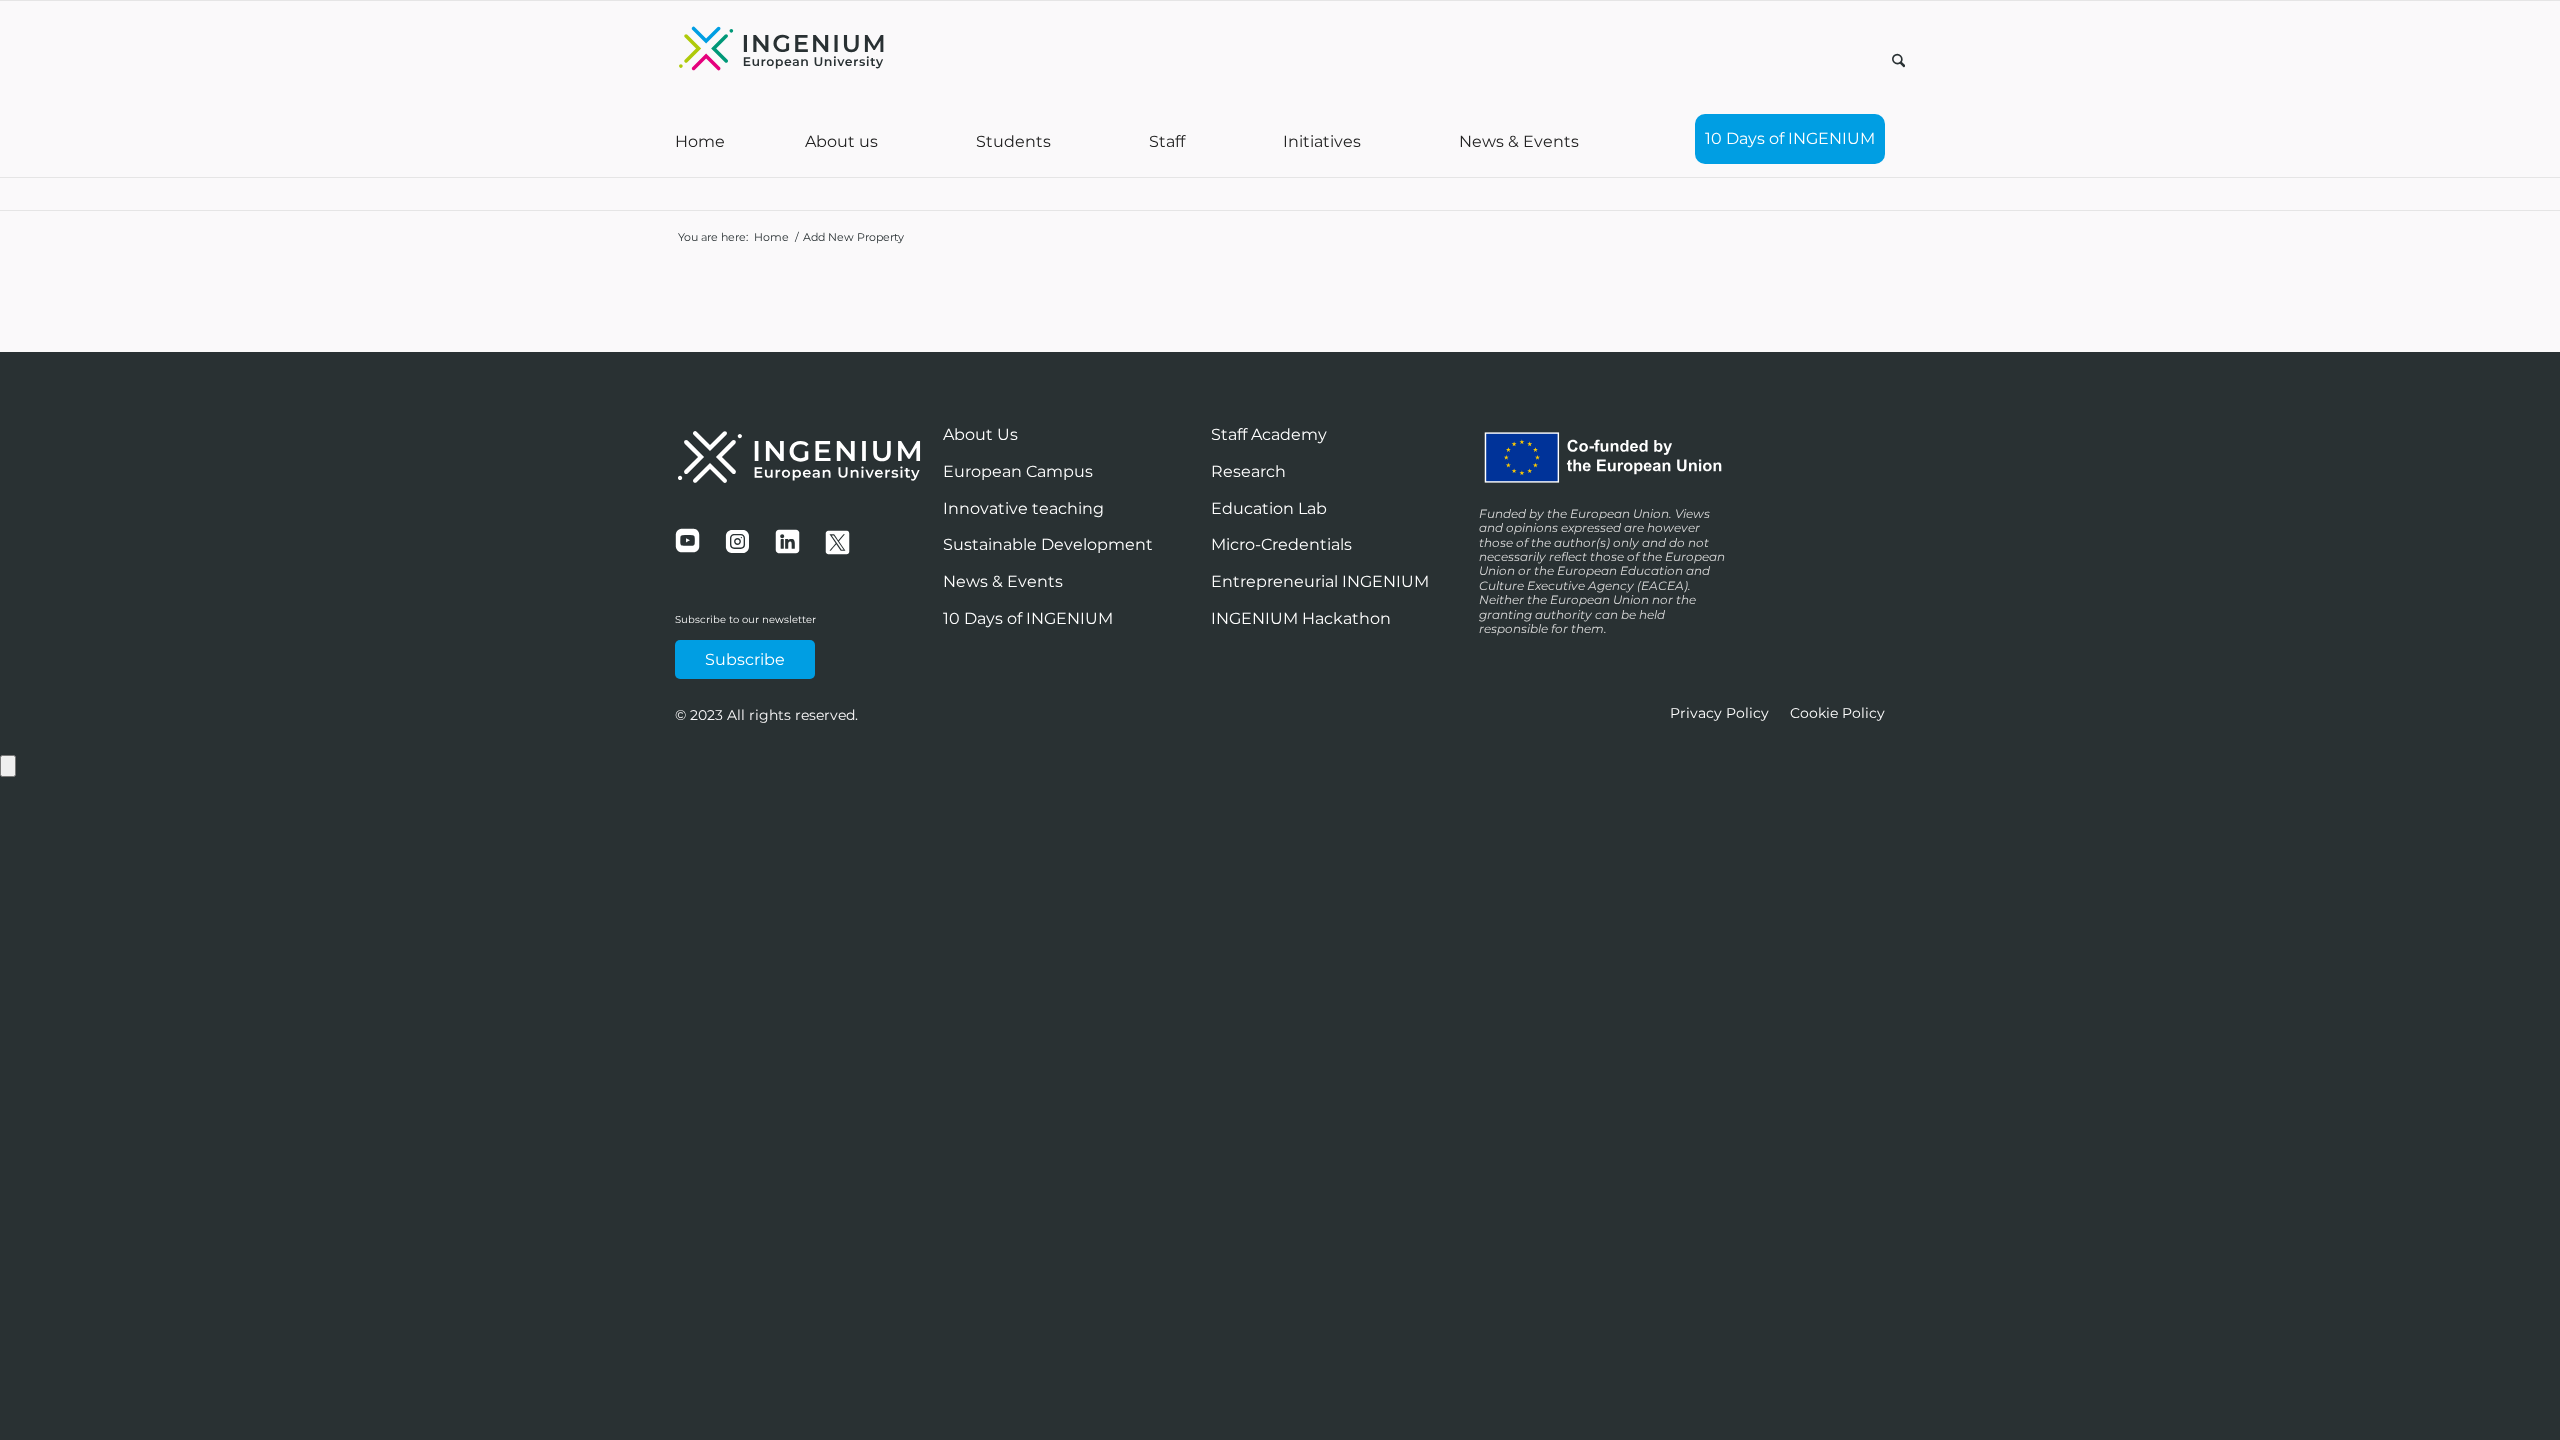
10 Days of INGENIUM (1790, 138)
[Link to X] (1840, 59)
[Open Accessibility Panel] (8, 766)
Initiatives (1322, 141)
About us (841, 141)
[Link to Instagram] (1810, 59)
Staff (1167, 141)
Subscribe (745, 659)
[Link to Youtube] (1780, 59)
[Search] (1898, 62)
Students (1013, 141)
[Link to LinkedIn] (1870, 59)
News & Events (1519, 141)
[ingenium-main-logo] (781, 51)
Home (700, 141)
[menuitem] (1898, 64)
